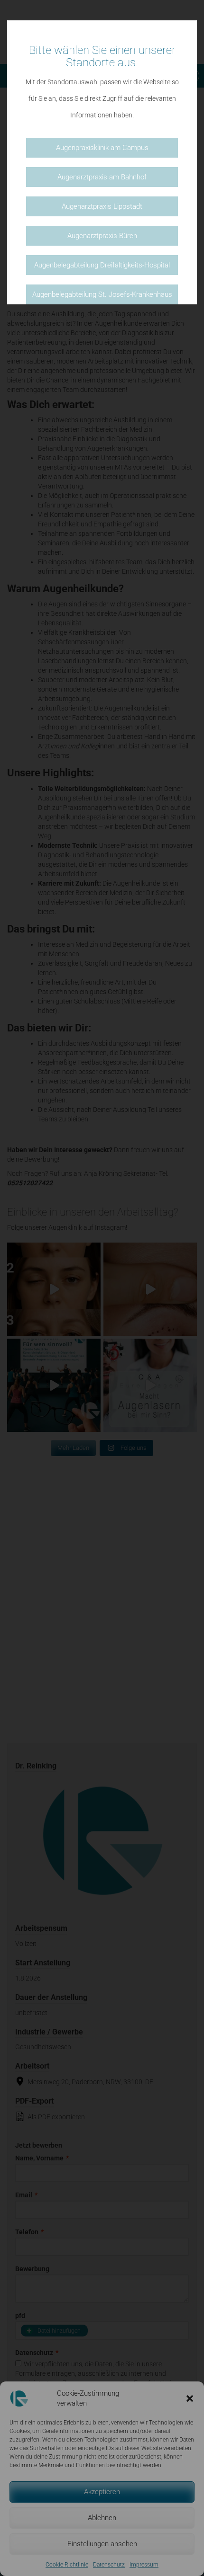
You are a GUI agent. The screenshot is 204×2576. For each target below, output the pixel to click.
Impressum (144, 2565)
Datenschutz (109, 2565)
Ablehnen (102, 2518)
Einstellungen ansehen (102, 2544)
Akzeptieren (102, 2492)
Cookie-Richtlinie (67, 2565)
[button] (190, 2398)
